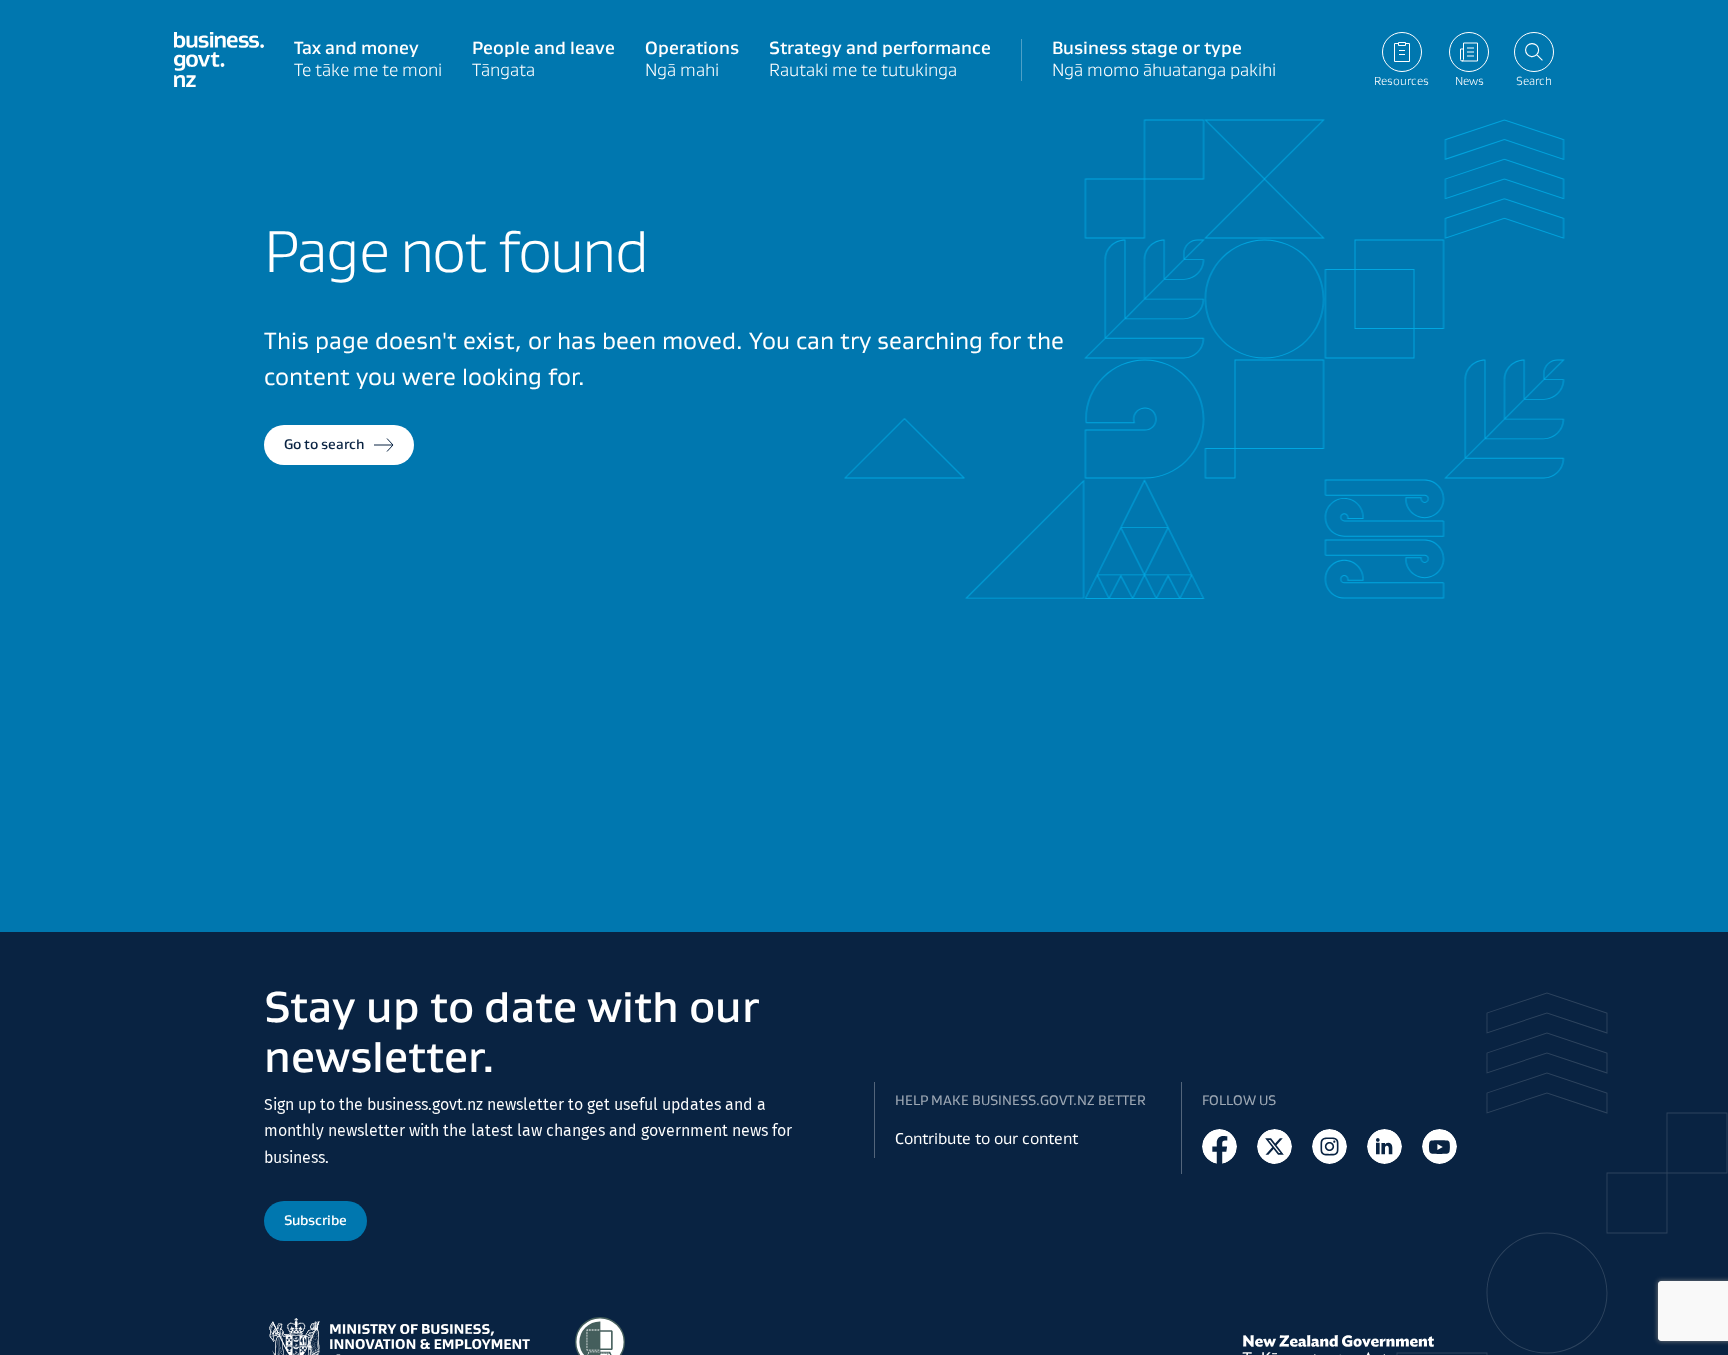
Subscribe (315, 1220)
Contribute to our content (986, 1138)
